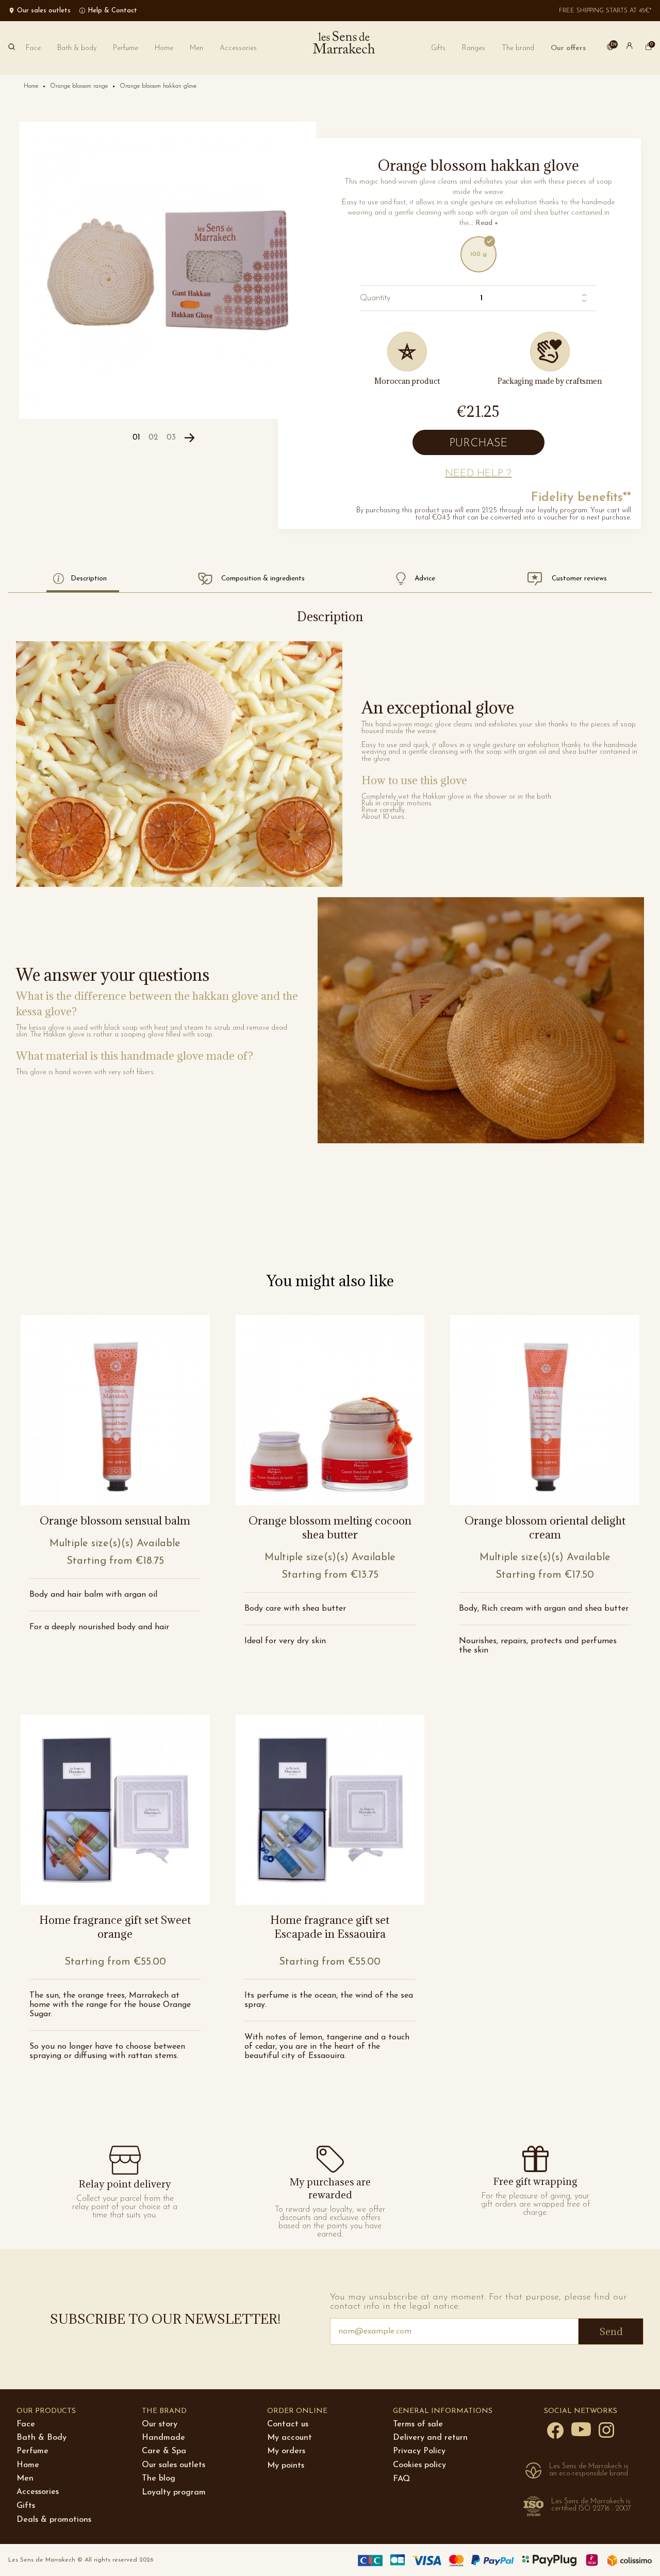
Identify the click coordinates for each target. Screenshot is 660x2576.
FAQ (401, 2479)
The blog (159, 2478)
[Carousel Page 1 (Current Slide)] (136, 438)
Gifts (26, 2506)
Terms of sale (418, 2424)
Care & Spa (164, 2451)
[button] (518, 48)
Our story (160, 2424)
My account (290, 2438)
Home (28, 2465)
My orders (286, 2451)
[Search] (12, 48)
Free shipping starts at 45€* (605, 11)
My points (286, 2466)
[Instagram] (606, 2429)
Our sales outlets (174, 2465)
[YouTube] (581, 2429)
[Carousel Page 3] (171, 438)
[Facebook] (555, 2430)
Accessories (38, 2492)
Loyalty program (174, 2492)
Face (26, 2424)
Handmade (163, 2438)
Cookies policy (419, 2465)
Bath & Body (42, 2438)
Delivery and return (430, 2438)
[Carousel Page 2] (153, 438)
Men (25, 2478)
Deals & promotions (54, 2520)
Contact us (288, 2424)
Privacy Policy (419, 2451)
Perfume (32, 2451)
